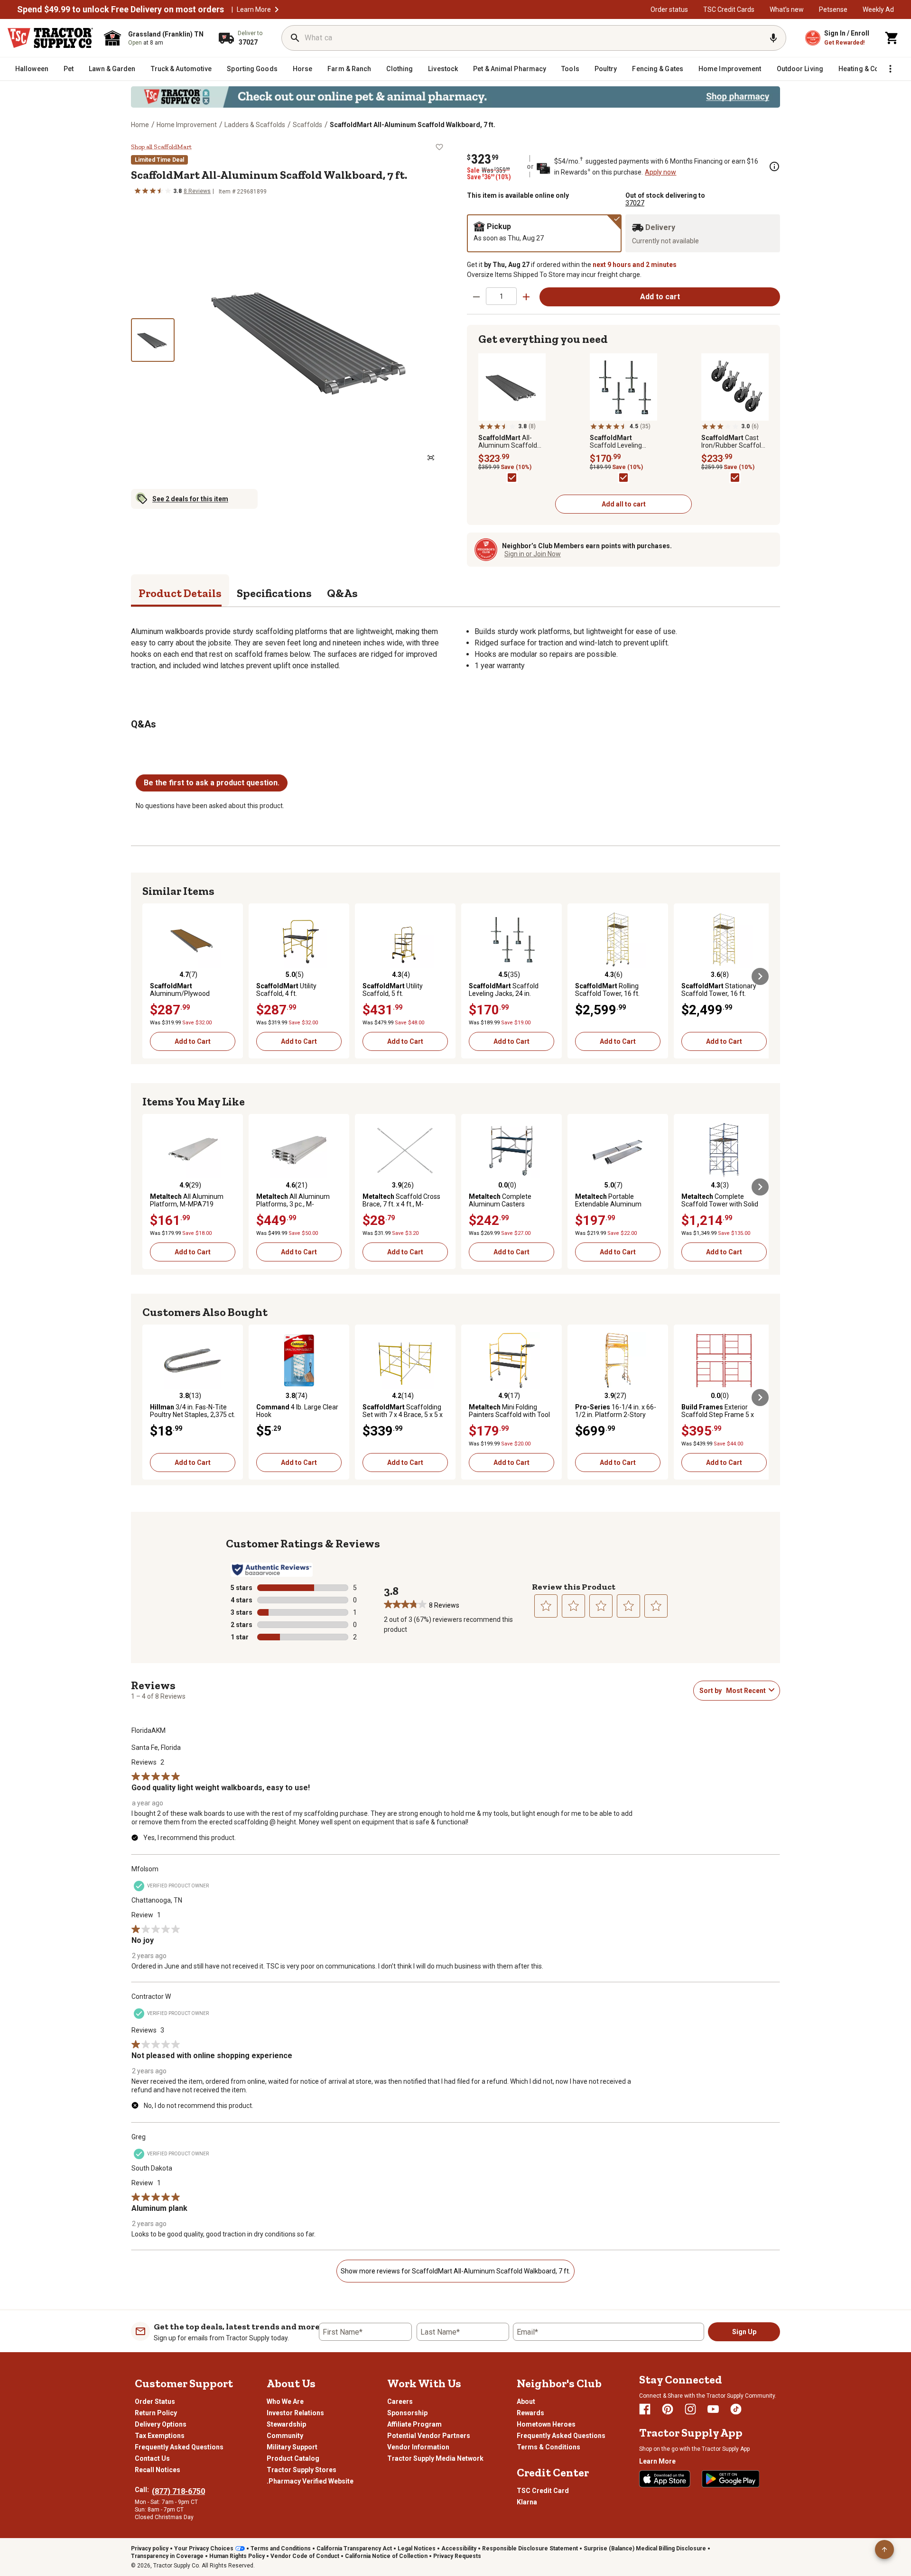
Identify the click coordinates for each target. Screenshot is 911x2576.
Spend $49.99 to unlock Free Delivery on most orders (121, 9)
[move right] (760, 976)
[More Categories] (890, 69)
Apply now (660, 172)
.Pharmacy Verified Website (310, 2481)
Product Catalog (293, 2458)
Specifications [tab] (274, 593)
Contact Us (152, 2458)
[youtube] (713, 2409)
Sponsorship (407, 2413)
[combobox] (745, 1691)
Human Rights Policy (237, 2556)
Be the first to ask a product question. (212, 783)
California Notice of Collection (386, 2556)
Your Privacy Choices (204, 2548)
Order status (669, 9)
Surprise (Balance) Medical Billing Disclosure (645, 2548)
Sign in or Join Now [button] (533, 554)
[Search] (295, 38)
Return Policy (156, 2413)
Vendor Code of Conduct (305, 2556)
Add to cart (660, 297)
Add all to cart (624, 504)
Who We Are (285, 2401)
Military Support (292, 2447)
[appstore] (665, 2479)
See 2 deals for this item (190, 499)
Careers (400, 2401)
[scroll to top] (884, 2549)
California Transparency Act (354, 2548)
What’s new (787, 9)
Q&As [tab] (342, 593)
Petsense (833, 9)
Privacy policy (150, 2548)
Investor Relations (295, 2413)
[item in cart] (892, 38)
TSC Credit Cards (729, 9)
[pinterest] (668, 2409)
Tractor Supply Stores (302, 2470)
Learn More (254, 9)
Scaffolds (307, 125)
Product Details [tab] (180, 593)
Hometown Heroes (546, 2424)
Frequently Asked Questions (179, 2447)
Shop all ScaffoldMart (161, 147)
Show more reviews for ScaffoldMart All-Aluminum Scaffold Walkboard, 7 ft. (455, 2271)
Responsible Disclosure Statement (530, 2548)
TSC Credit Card (543, 2491)
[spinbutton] (501, 296)
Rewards (530, 2413)
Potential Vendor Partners (429, 2436)
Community (285, 2436)
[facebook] (645, 2409)
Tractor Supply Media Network (435, 2458)
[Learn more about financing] (774, 166)
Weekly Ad (878, 9)
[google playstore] (731, 2479)
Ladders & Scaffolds (255, 125)
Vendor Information (418, 2447)
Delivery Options (161, 2424)
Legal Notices (417, 2548)
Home (140, 125)
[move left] (151, 976)
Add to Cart (193, 1041)
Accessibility (459, 2548)
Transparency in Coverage (167, 2556)
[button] (277, 9)
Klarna (527, 2502)
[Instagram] (690, 2409)
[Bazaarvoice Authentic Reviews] (272, 1570)
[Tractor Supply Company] (50, 38)
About (526, 2401)
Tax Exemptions (160, 2436)
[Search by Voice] (773, 38)
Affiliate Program (414, 2424)
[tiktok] (736, 2409)
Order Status (155, 2401)
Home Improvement (187, 125)
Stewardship (286, 2424)
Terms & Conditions (548, 2447)
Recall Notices (158, 2470)
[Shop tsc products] (455, 97)
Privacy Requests (457, 2556)
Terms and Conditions (281, 2548)
